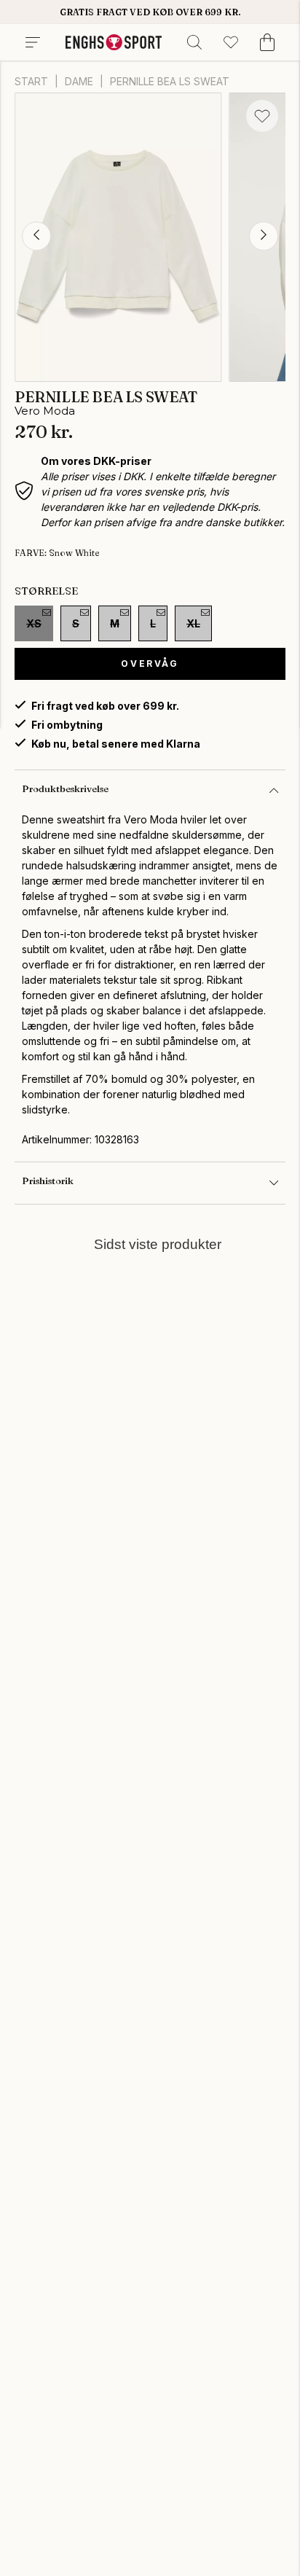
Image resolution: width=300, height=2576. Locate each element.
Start (31, 81)
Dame (79, 81)
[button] (36, 236)
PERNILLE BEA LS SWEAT (170, 81)
